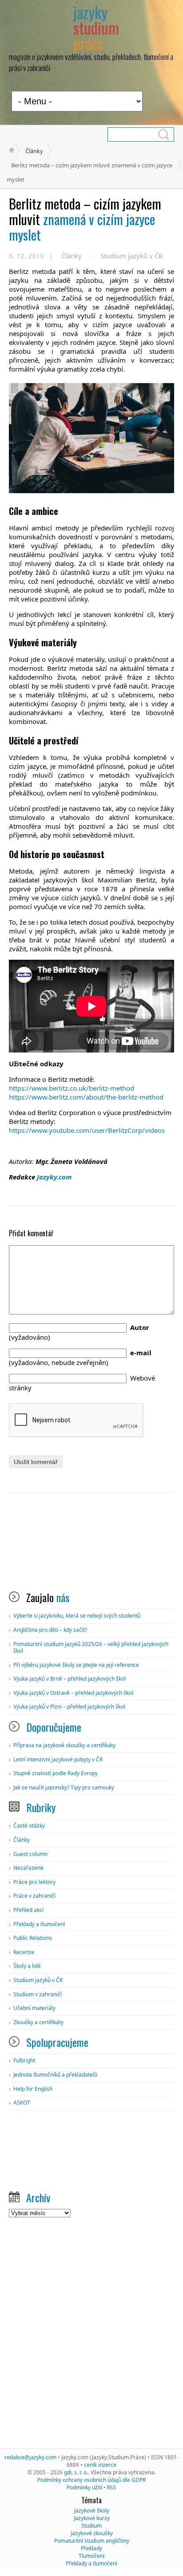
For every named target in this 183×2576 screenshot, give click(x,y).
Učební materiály (34, 2008)
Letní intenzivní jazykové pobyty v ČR (58, 1759)
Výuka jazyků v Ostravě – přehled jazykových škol (73, 1693)
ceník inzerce (100, 2465)
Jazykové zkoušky (92, 2533)
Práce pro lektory (34, 1882)
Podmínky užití (84, 2487)
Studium (91, 2526)
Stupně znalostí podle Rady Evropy (56, 1773)
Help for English (33, 2089)
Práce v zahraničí (34, 1896)
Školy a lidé (27, 1966)
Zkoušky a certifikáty (38, 2022)
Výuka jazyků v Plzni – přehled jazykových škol (69, 1707)
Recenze (24, 1952)
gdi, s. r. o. (76, 2472)
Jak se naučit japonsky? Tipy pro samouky (64, 1787)
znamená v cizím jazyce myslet (85, 219)
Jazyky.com (54, 1177)
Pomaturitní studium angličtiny (92, 2541)
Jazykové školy (92, 2511)
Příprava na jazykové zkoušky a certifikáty (64, 1745)
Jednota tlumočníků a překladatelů (55, 2075)
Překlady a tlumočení (39, 1924)
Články (34, 151)
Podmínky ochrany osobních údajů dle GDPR (91, 2480)
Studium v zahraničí (38, 1994)
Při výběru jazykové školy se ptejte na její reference (76, 1665)
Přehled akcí (28, 1910)
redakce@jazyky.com (30, 2457)
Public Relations (33, 1938)
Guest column (30, 1854)
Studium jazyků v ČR (131, 256)
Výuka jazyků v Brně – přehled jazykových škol (70, 1679)
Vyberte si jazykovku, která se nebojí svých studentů (77, 1616)
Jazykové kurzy (92, 2518)
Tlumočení (91, 2556)
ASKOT (22, 2103)
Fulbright (24, 2060)
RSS (112, 2487)
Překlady (91, 2548)
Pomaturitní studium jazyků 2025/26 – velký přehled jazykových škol (91, 1648)
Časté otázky (29, 1826)
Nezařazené (28, 1868)
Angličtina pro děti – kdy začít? (50, 1630)
